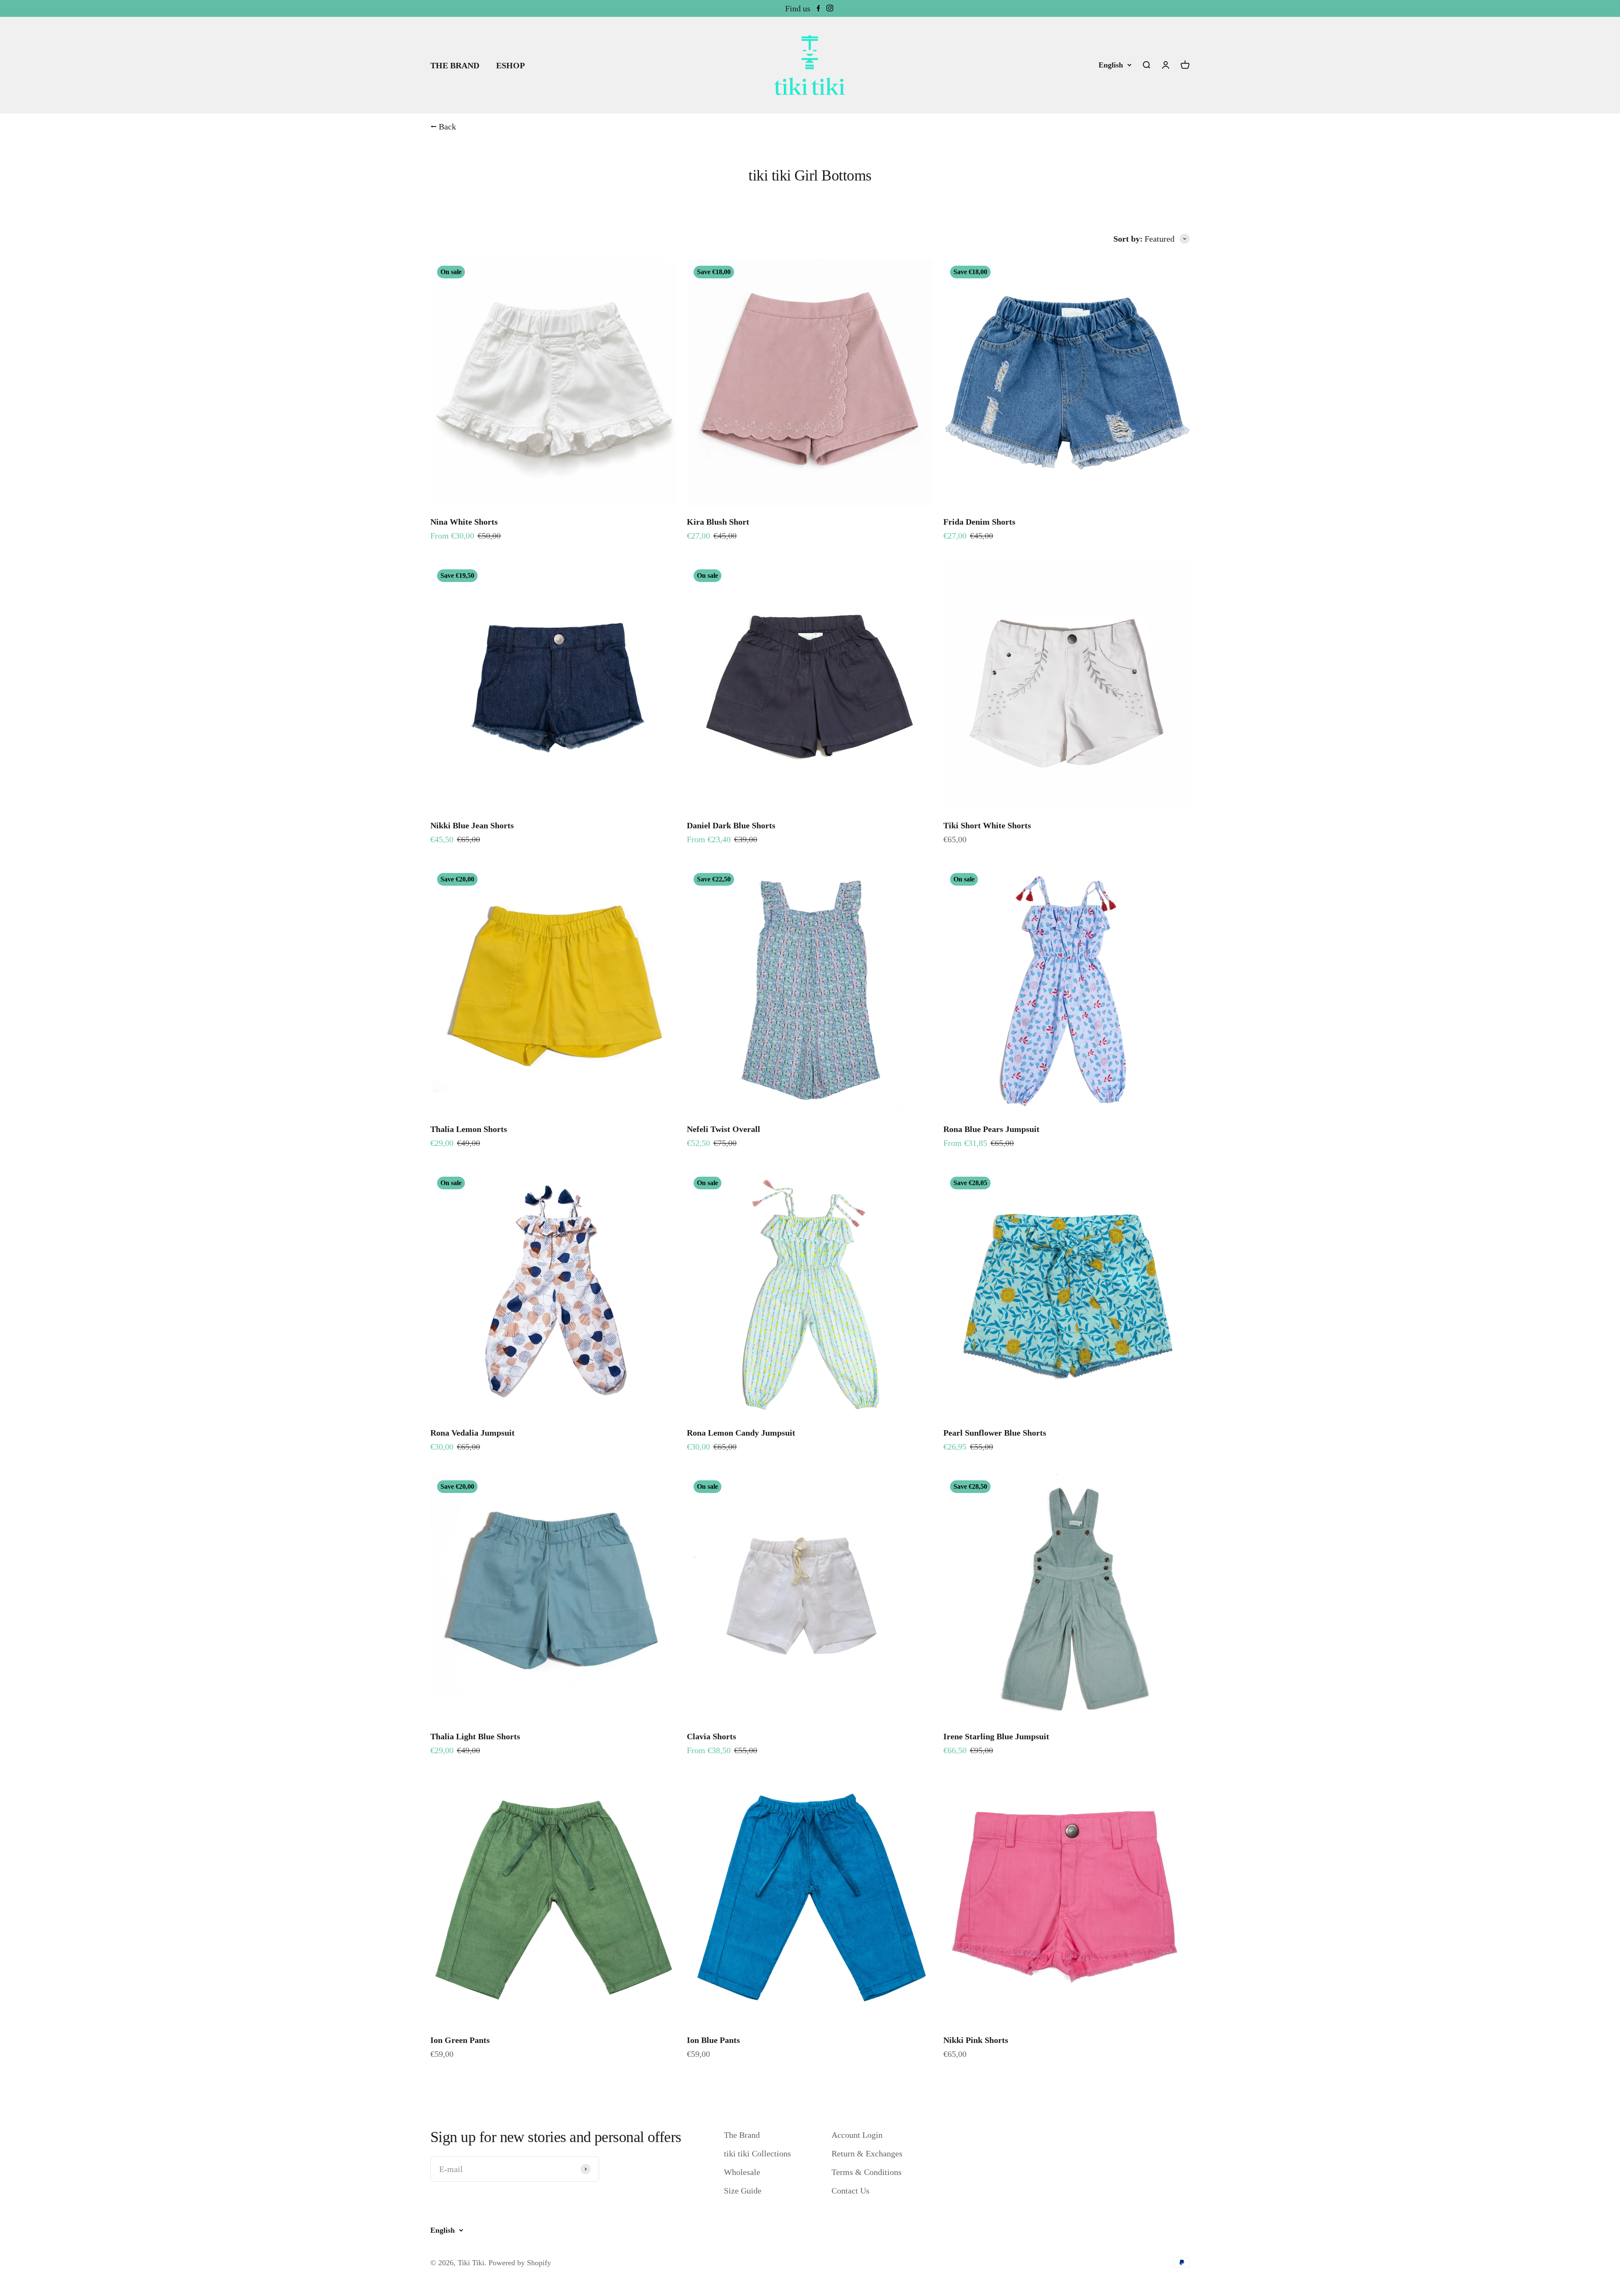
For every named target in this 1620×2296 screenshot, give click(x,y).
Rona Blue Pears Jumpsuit (991, 1129)
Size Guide (743, 2191)
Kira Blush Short (718, 522)
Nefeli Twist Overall (724, 1129)
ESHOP (510, 65)
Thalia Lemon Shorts (469, 1129)
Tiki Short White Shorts (987, 825)
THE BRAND (455, 65)
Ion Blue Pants (713, 2040)
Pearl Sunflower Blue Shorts (995, 1433)
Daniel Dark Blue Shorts (731, 825)
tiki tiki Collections (757, 2153)
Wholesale (742, 2172)
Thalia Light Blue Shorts (475, 1736)
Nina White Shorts (464, 522)
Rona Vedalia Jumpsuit (472, 1433)
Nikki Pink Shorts (976, 2040)
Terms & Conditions (867, 2172)
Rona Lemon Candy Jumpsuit (741, 1433)
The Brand (742, 2135)
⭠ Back (443, 127)
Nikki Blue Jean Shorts (472, 825)
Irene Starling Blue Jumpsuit (996, 1736)
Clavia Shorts (711, 1736)
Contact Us (850, 2191)
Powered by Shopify (520, 2263)
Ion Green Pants (460, 2040)
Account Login (857, 2135)
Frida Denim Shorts (979, 522)
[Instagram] (830, 8)
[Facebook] (818, 8)
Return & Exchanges (867, 2153)
